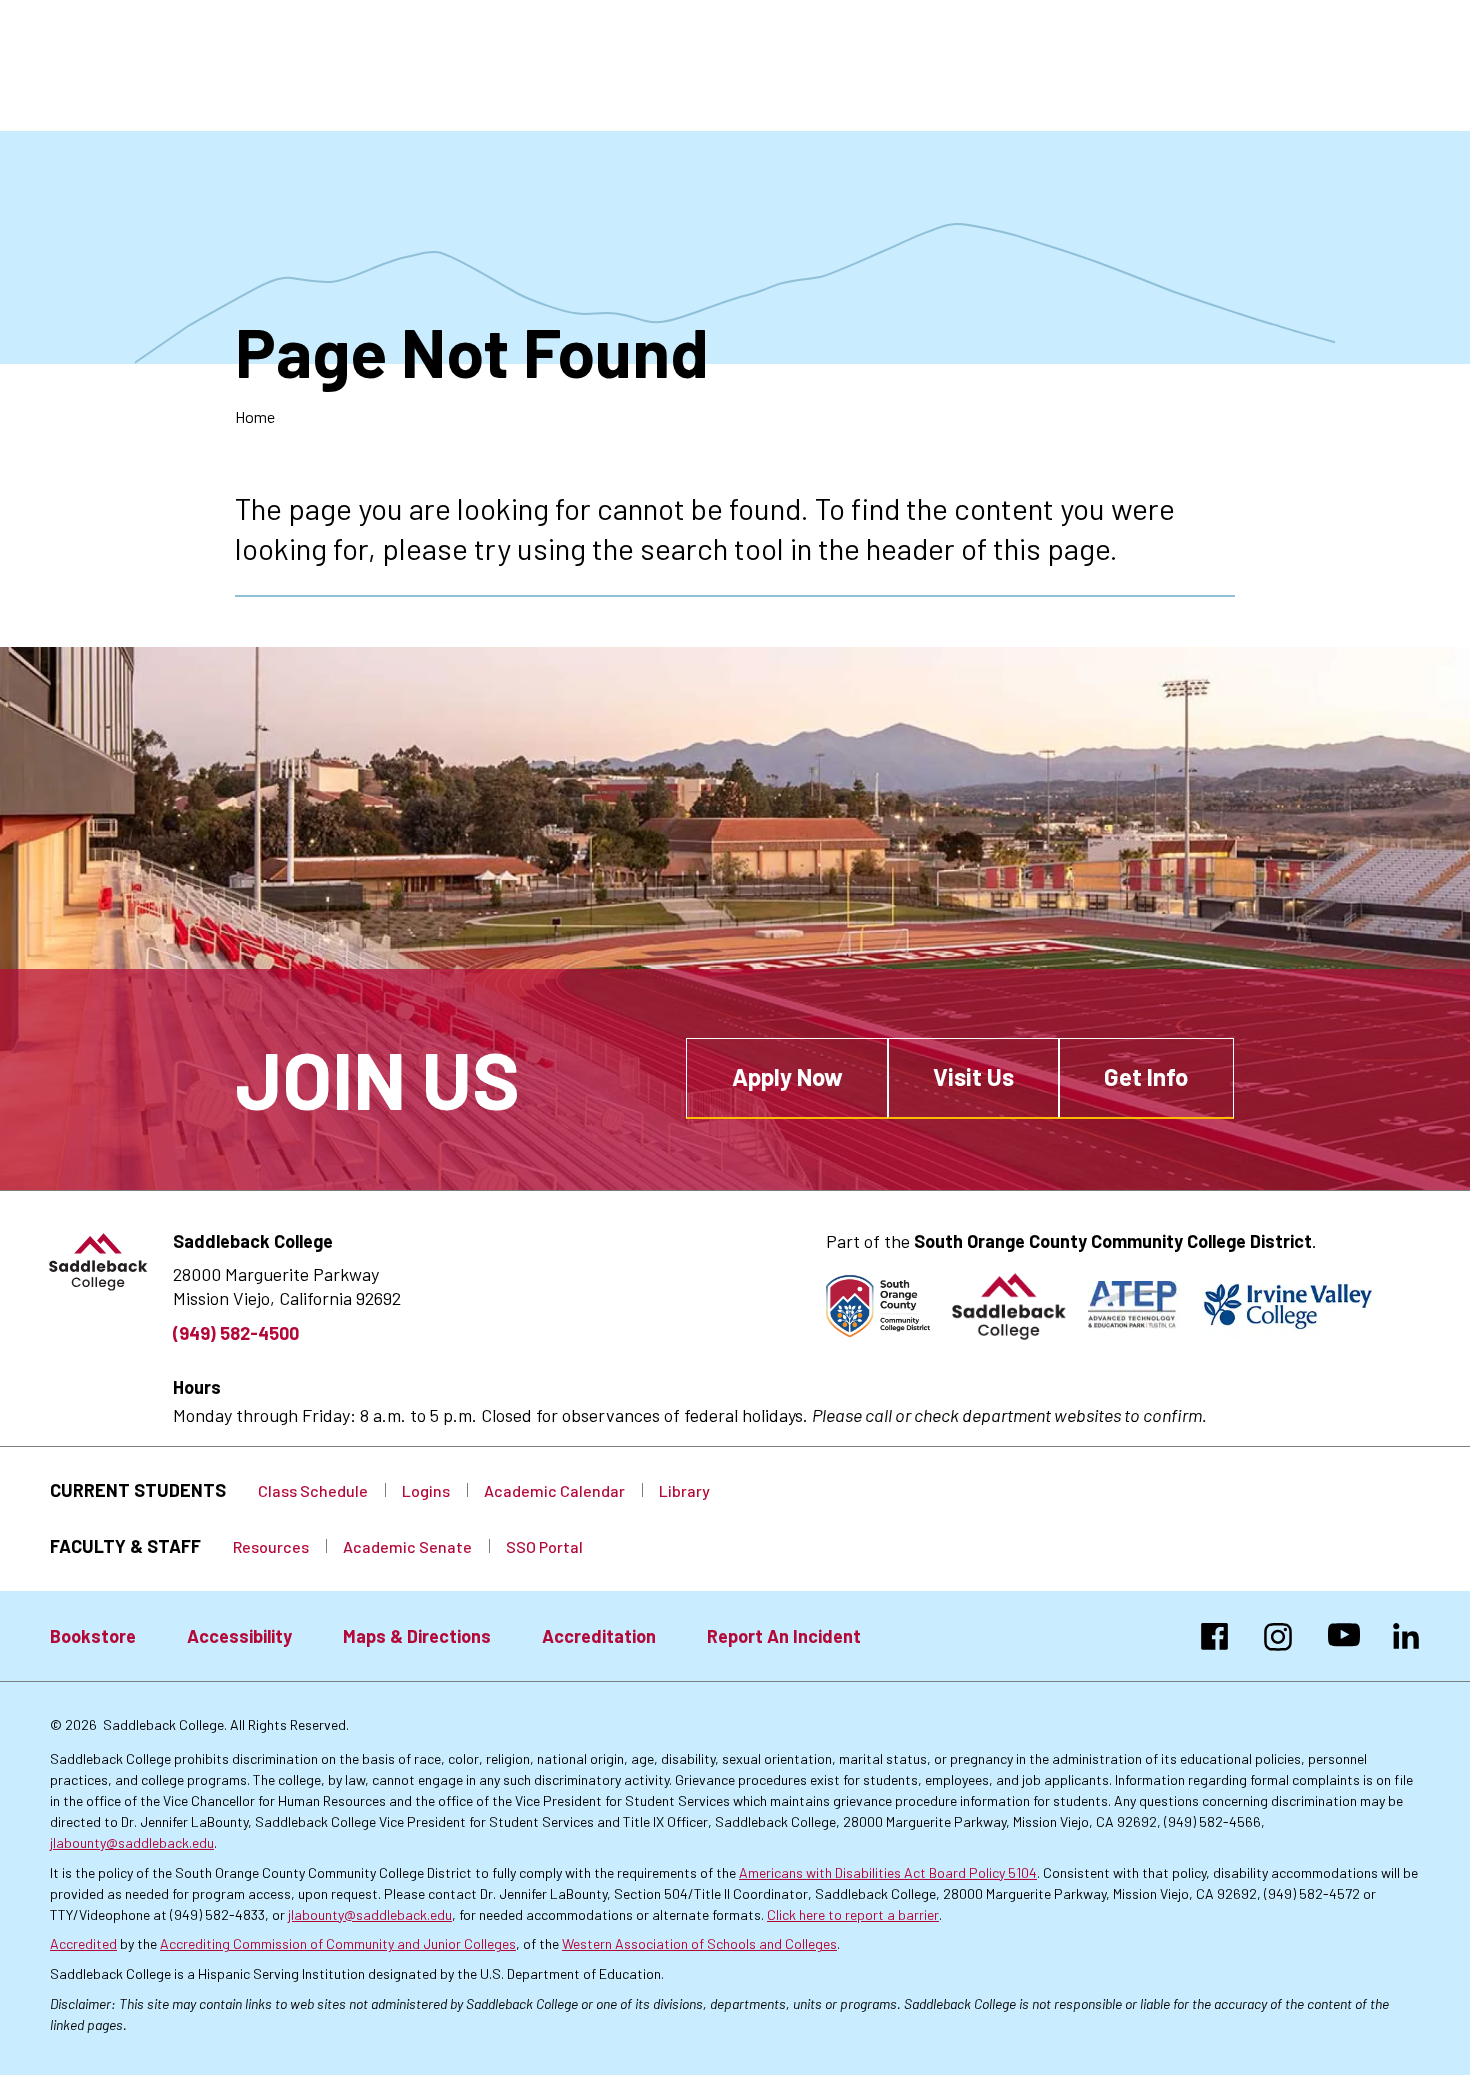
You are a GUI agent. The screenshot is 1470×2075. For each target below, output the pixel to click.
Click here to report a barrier (853, 1914)
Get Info (1146, 1076)
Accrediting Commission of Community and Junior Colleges (338, 1943)
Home (255, 416)
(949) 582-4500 (236, 1333)
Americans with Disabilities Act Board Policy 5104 (888, 1872)
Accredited (83, 1943)
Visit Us (973, 1076)
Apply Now (787, 1076)
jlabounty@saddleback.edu (132, 1842)
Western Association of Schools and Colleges (699, 1943)
